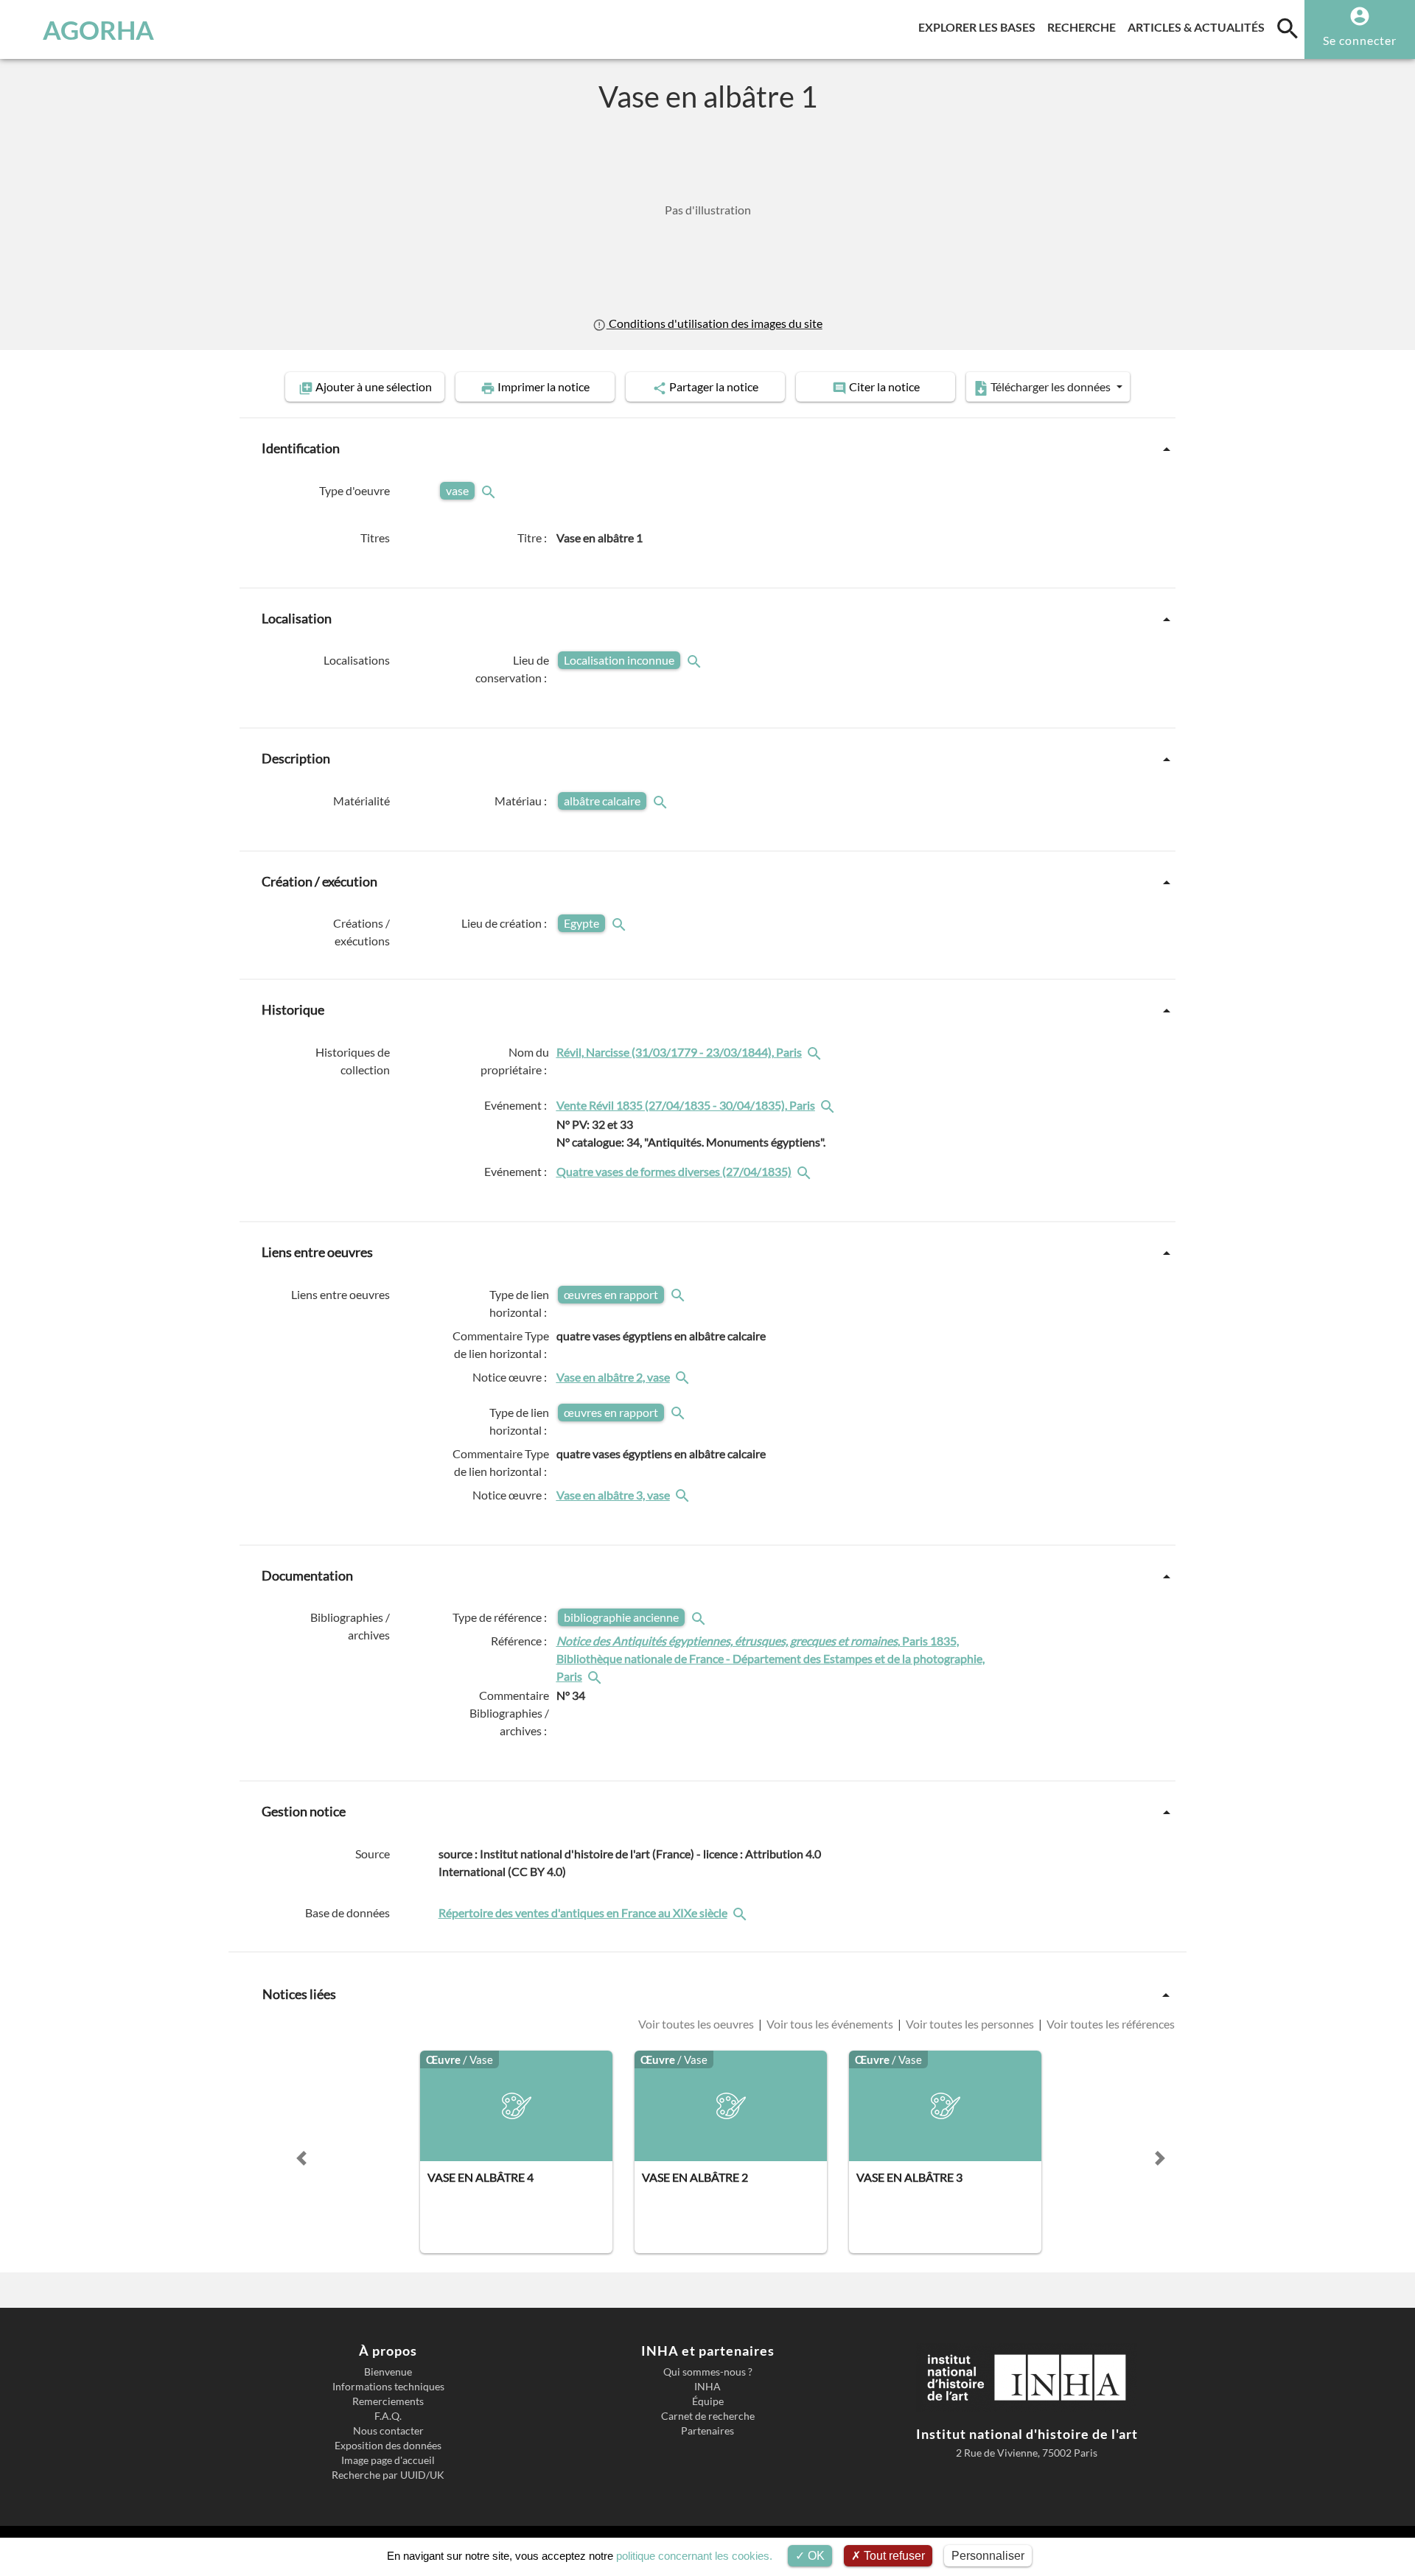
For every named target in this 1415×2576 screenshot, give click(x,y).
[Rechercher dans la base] (741, 1912)
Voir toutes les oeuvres (697, 2024)
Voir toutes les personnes (970, 2024)
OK (815, 2556)
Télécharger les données (1051, 386)
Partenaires (707, 2431)
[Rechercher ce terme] (490, 490)
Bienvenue (388, 2372)
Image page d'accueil (388, 2460)
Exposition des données (388, 2446)
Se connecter (1360, 40)
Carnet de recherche (708, 2416)
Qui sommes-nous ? (708, 2372)
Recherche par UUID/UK (388, 2475)
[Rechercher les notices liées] (816, 1052)
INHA (707, 2387)
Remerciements (388, 2401)
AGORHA (98, 29)
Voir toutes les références (1110, 2024)
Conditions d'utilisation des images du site (714, 323)
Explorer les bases (980, 27)
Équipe (708, 2401)
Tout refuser (893, 2556)
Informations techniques (388, 2387)
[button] (301, 2158)
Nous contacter (388, 2431)
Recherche (1084, 27)
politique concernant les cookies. (694, 2556)
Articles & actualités (1199, 27)
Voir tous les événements (830, 2024)
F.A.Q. (388, 2416)
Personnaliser (988, 2556)
